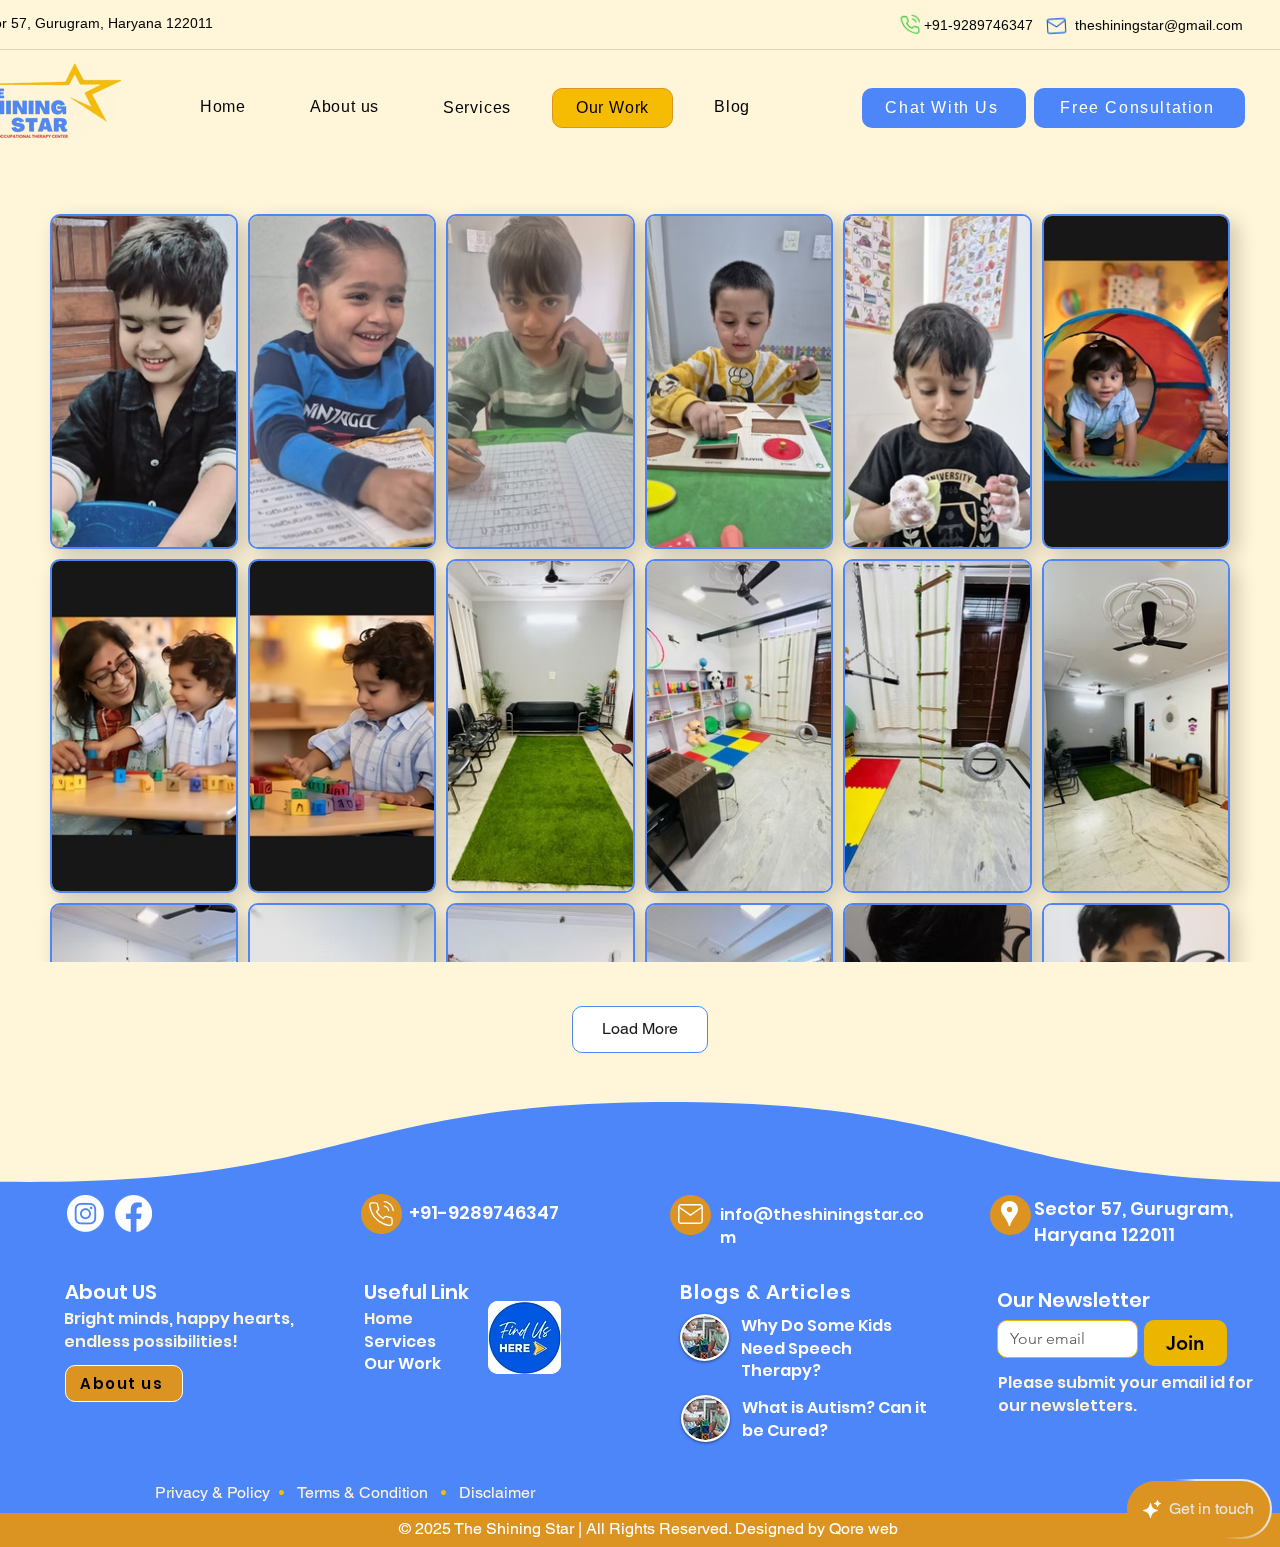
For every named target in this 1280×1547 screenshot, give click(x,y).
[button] (477, 108)
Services (400, 1341)
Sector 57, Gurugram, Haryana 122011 (1133, 1221)
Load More (640, 1028)
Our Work (402, 1363)
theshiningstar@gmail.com (1159, 25)
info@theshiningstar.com (822, 1225)
